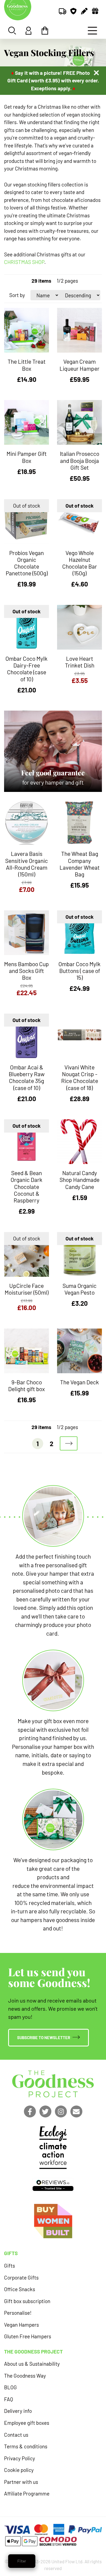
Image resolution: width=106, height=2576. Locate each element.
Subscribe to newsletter (44, 2037)
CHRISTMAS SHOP (24, 262)
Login (29, 31)
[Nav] (92, 31)
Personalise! (18, 2313)
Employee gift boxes (27, 2423)
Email (76, 2111)
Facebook (30, 2111)
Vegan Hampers (21, 2325)
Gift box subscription (27, 2301)
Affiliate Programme (27, 2493)
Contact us (16, 2435)
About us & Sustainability (32, 2364)
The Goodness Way (25, 2376)
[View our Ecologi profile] (53, 2147)
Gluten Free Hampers (28, 2336)
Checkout (45, 31)
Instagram (61, 2111)
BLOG (10, 2387)
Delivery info (18, 2411)
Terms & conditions (26, 2446)
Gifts (10, 2266)
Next (69, 1443)
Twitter (45, 2111)
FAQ (9, 2399)
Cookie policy (19, 2470)
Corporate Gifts (21, 2277)
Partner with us (21, 2482)
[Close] (96, 73)
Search (12, 31)
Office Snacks (20, 2289)
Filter (22, 2561)
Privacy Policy (20, 2458)
